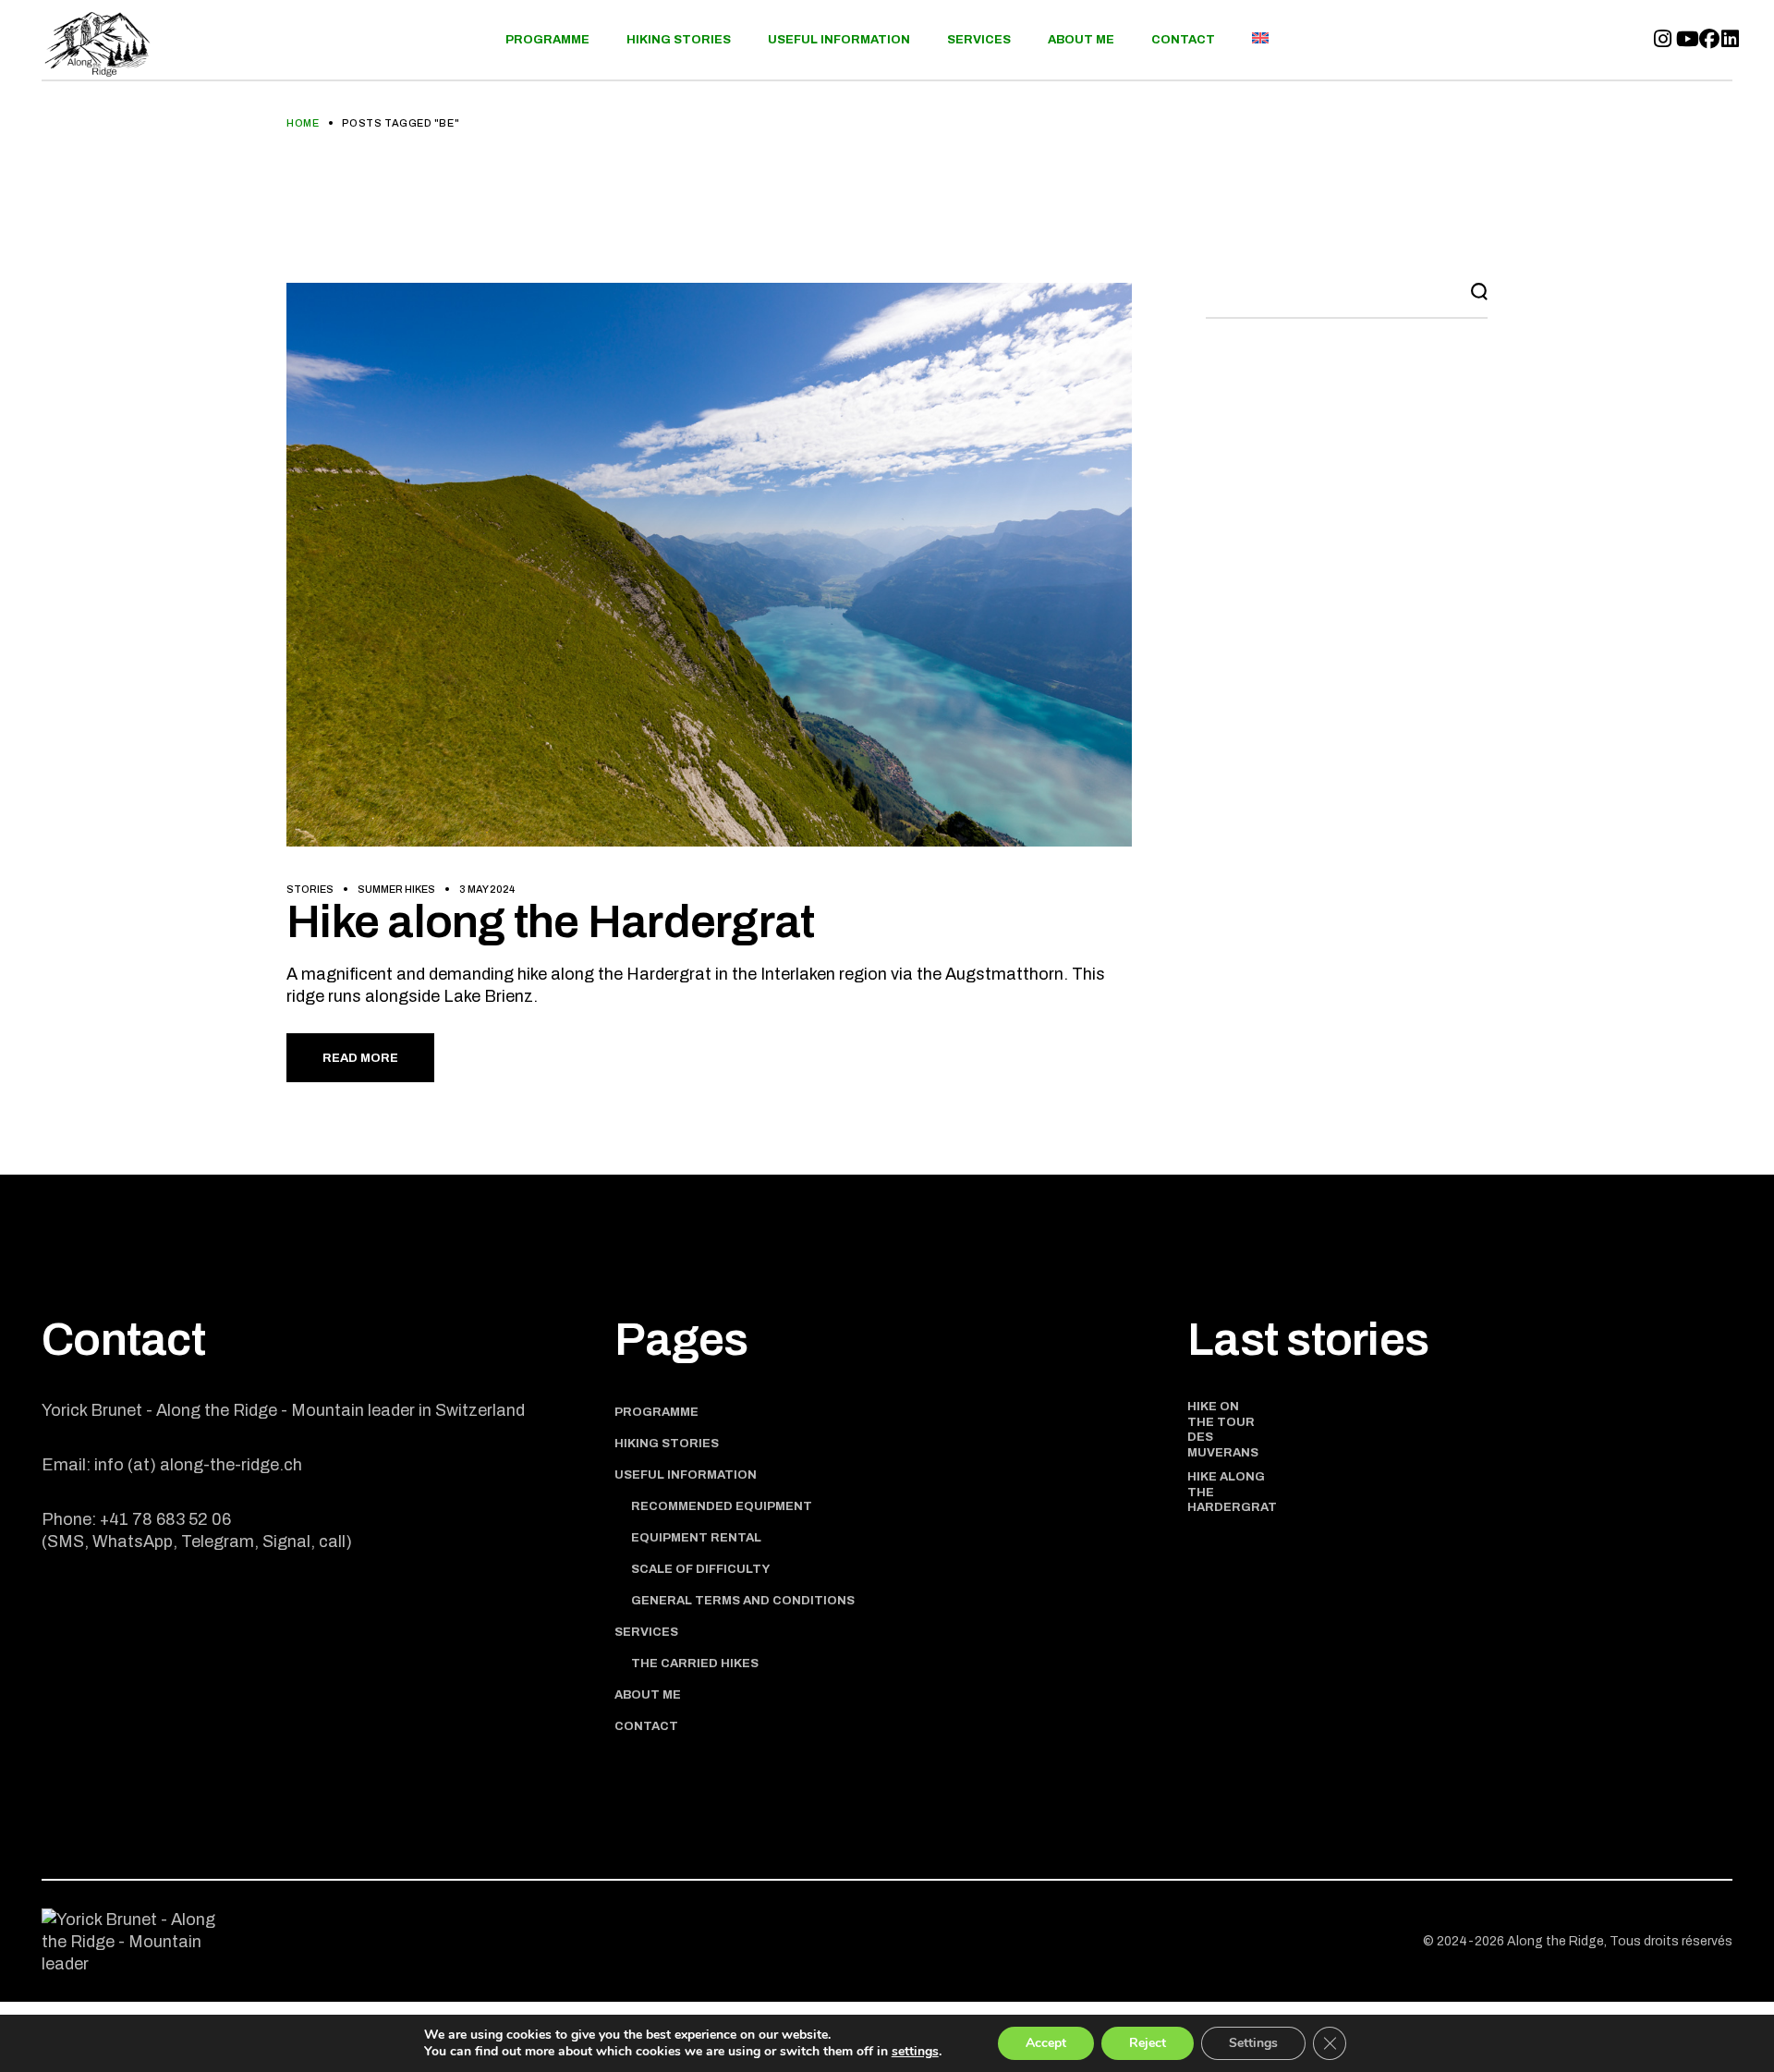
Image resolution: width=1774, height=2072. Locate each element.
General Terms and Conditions (743, 1601)
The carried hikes (695, 1664)
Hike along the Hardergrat (550, 922)
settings (915, 2052)
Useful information (686, 1475)
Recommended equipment (722, 1506)
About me (648, 1695)
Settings (1253, 2043)
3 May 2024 (487, 889)
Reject (1148, 2043)
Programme (656, 1412)
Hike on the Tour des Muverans (1223, 1430)
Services (646, 1632)
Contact (646, 1726)
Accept (1046, 2043)
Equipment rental (696, 1538)
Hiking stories (667, 1444)
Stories (310, 889)
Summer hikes (396, 889)
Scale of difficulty (700, 1569)
